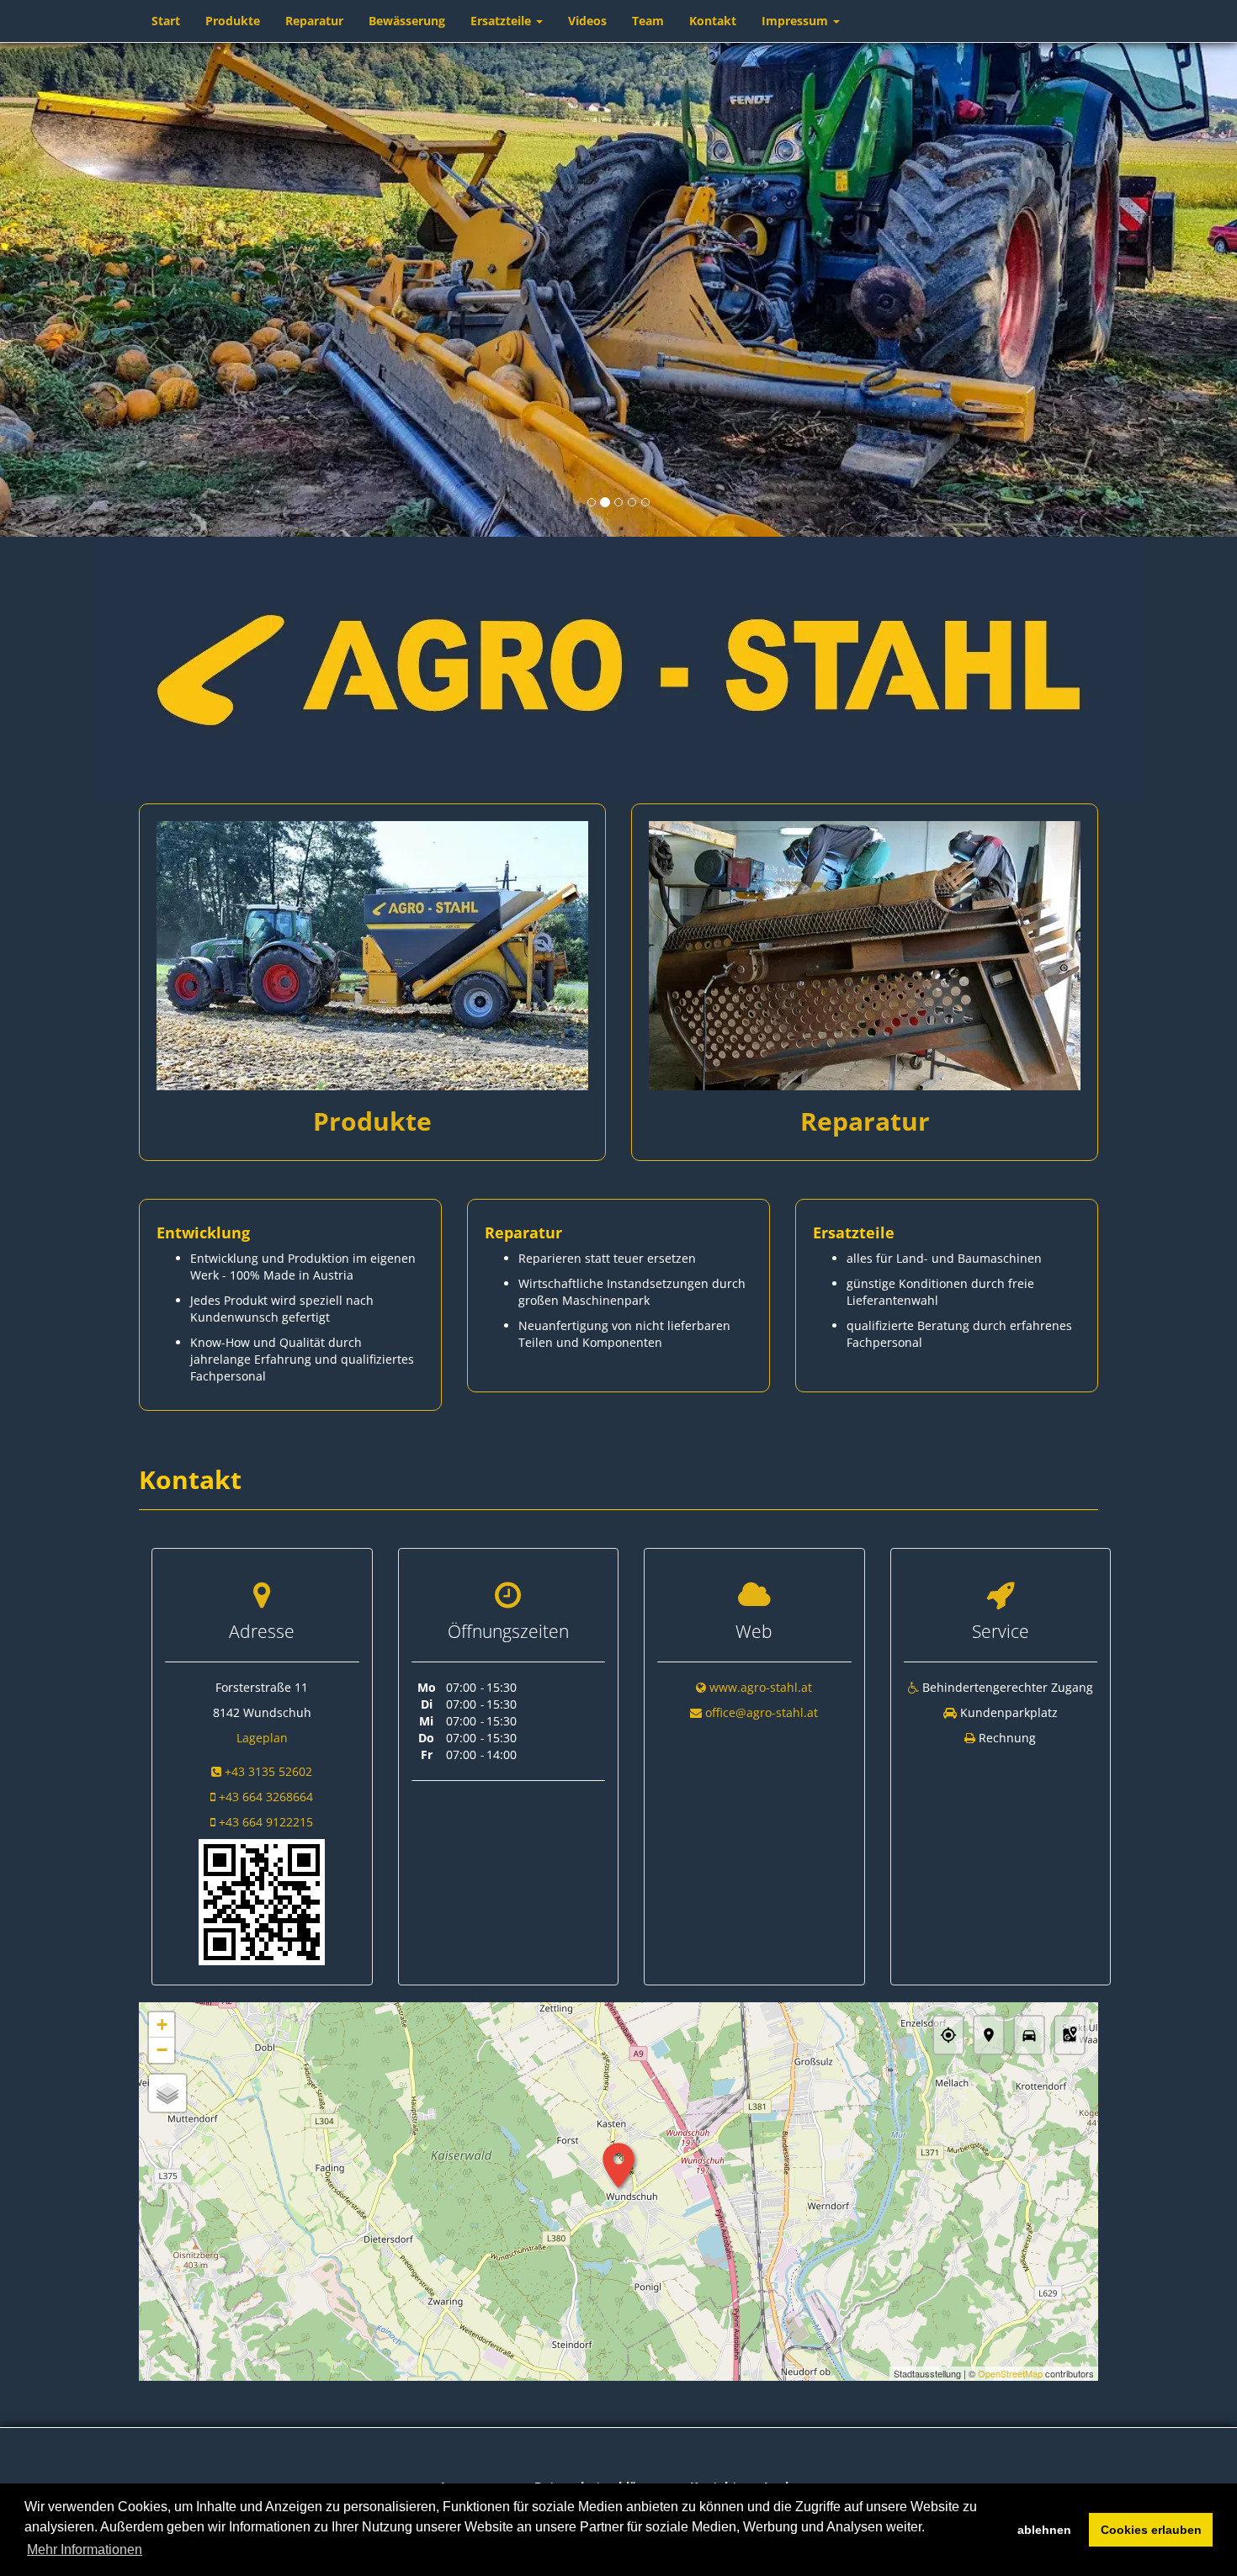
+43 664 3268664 (266, 1797)
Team (648, 21)
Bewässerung (407, 21)
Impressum (796, 21)
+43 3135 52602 (268, 1771)
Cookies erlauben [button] (1151, 2530)
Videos (587, 21)
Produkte (233, 21)
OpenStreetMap (1010, 2373)
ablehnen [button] (1044, 2530)
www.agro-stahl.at (761, 1687)
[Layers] (167, 2093)
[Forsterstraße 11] (262, 1901)
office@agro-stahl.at (762, 1712)
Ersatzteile (502, 21)
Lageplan (262, 1738)
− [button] (162, 2050)
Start (166, 21)
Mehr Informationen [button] (85, 2549)
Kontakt (713, 21)
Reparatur (314, 21)
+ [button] (162, 2025)
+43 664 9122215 (266, 1822)
